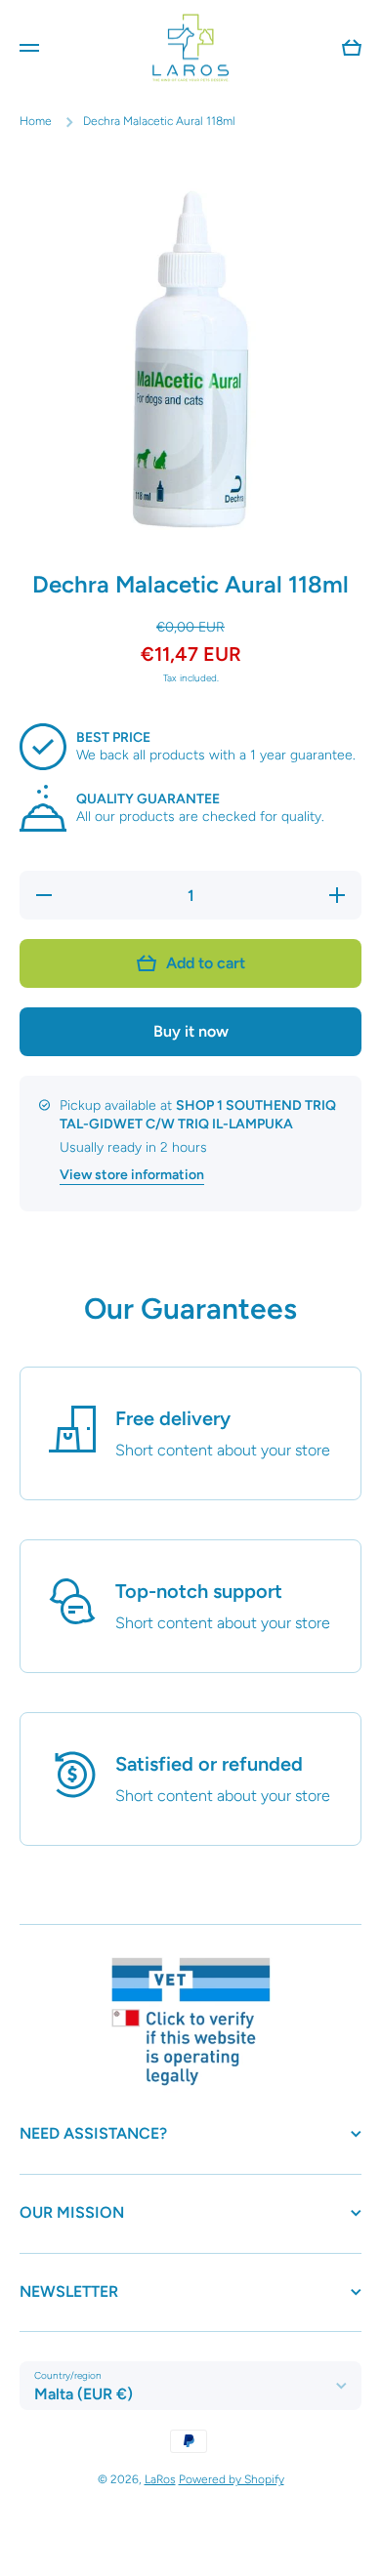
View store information (132, 1175)
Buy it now (191, 1031)
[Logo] (190, 47)
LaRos (160, 2479)
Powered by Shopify (232, 2479)
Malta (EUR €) (84, 2394)
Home (36, 121)
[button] (352, 48)
